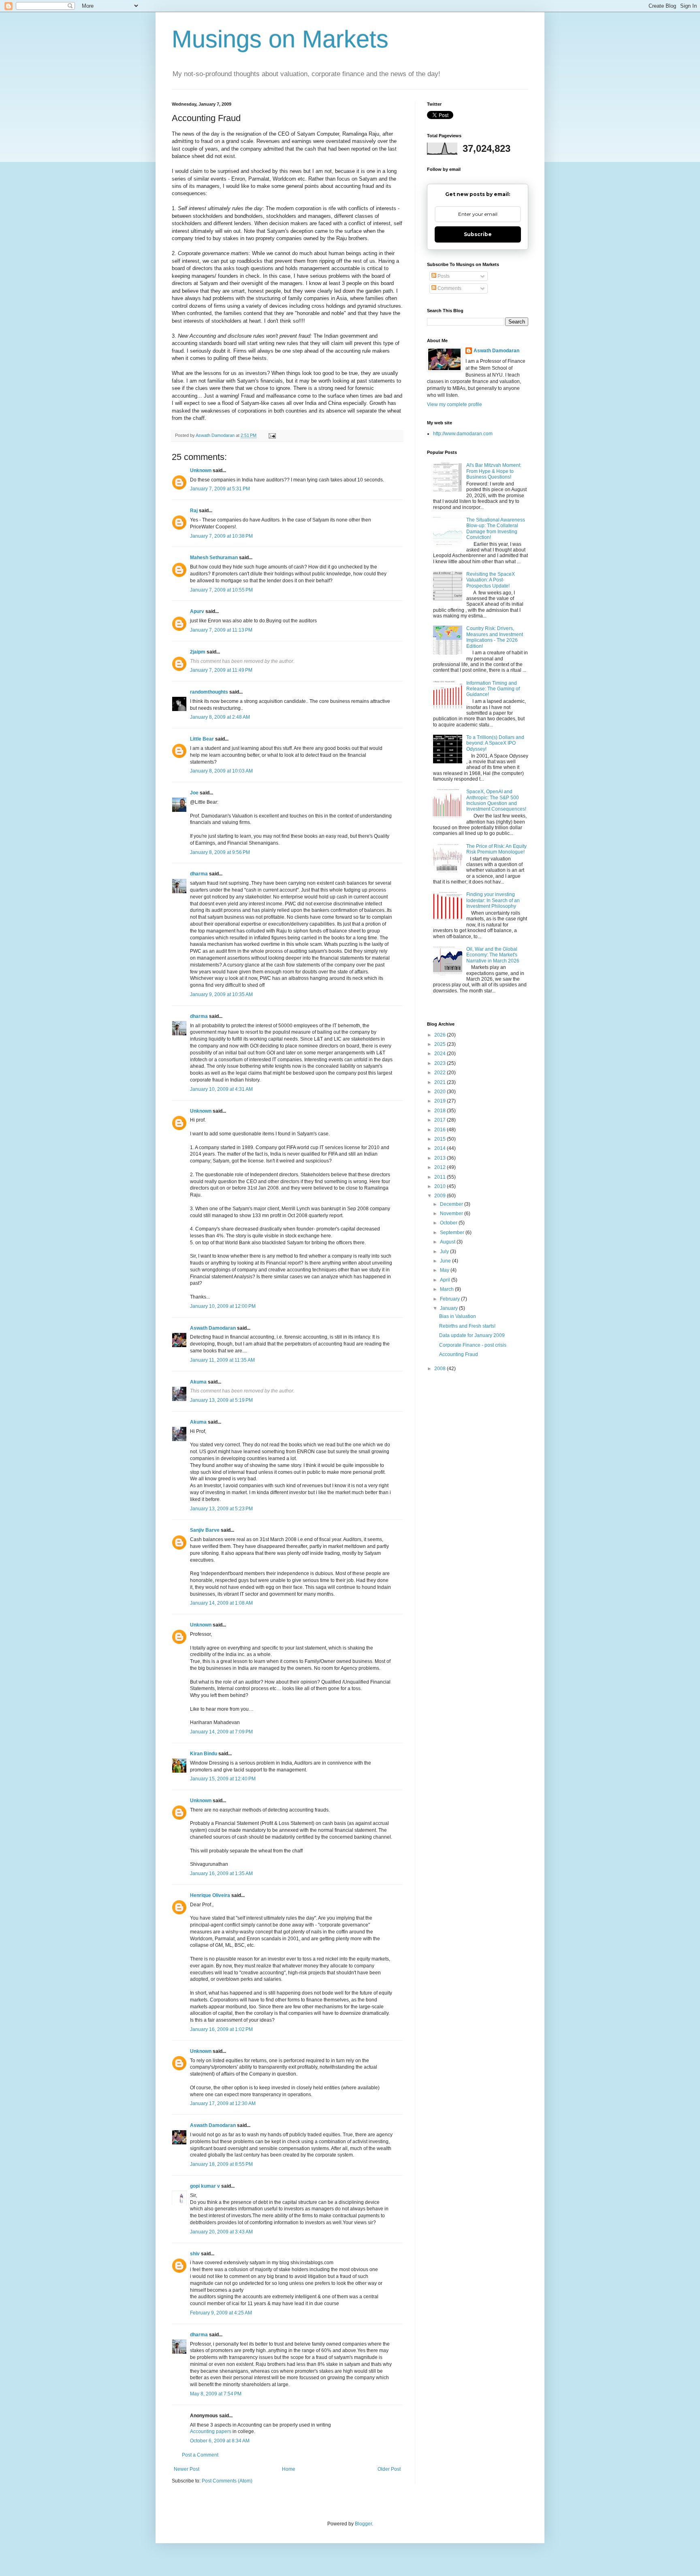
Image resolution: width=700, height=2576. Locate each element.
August (448, 1242)
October (449, 1223)
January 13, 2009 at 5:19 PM (221, 1400)
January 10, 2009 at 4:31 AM (221, 1089)
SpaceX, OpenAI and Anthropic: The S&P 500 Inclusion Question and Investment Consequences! (496, 800)
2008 (441, 1369)
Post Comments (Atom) (227, 2481)
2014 (441, 1148)
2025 (441, 1044)
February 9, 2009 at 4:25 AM (221, 2313)
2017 (441, 1120)
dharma (199, 874)
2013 (441, 1158)
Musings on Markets (280, 39)
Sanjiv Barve (205, 1530)
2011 (441, 1177)
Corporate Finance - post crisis (473, 1345)
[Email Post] (272, 435)
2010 (441, 1186)
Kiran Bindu (204, 1754)
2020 (441, 1092)
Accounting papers (211, 2431)
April (446, 1280)
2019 (441, 1101)
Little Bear (202, 739)
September (453, 1233)
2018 (441, 1111)
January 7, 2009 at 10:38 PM (221, 536)
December (452, 1204)
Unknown (201, 470)
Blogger (363, 2524)
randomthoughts (209, 692)
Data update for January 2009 (472, 1335)
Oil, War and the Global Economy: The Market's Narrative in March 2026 (493, 955)
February (450, 1299)
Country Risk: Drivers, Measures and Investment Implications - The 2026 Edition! (495, 637)
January (449, 1308)
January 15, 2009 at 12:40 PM (223, 1779)
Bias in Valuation (458, 1316)
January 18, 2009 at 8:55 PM (221, 2164)
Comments (449, 288)
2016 (441, 1130)
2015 (441, 1139)
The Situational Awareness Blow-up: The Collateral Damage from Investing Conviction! (496, 529)
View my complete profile (455, 404)
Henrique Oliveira (210, 1895)
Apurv (197, 611)
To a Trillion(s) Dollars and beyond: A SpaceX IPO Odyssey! (495, 743)
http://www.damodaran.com (463, 434)
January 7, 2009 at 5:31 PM (220, 489)
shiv (195, 2254)
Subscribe (478, 234)
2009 (441, 1196)
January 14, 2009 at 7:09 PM (221, 1732)
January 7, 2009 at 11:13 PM (221, 630)
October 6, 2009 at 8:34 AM (220, 2441)
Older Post (389, 2469)
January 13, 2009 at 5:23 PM (221, 1509)
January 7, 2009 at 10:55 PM (221, 590)
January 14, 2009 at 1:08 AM (221, 1603)
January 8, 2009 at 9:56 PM (220, 852)
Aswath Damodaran (213, 1328)
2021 (441, 1082)
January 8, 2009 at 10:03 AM (221, 771)
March (447, 1289)
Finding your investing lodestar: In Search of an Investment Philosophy (493, 900)
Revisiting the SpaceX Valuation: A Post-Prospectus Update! (491, 580)
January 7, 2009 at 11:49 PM (221, 670)
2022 (441, 1073)
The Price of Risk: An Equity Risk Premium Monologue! (496, 849)
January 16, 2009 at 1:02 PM (221, 2029)
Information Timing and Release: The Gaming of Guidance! (493, 689)
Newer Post (187, 2469)
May (445, 1270)
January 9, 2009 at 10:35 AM (221, 994)
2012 (441, 1167)
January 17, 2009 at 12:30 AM (223, 2103)
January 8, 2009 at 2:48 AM (220, 717)
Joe (194, 793)
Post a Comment (200, 2455)
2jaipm (198, 652)
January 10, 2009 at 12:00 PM (223, 1306)
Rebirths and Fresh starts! (467, 1326)
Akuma (198, 1382)
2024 (441, 1054)
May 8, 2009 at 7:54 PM (216, 2394)
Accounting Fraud (459, 1354)
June (446, 1261)
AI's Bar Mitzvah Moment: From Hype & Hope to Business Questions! (494, 471)
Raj (194, 511)
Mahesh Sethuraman (214, 558)
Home (289, 2469)
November (452, 1213)
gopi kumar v (205, 2186)
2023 (441, 1063)
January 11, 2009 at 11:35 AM (222, 1360)
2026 (441, 1035)
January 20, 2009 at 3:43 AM (221, 2232)
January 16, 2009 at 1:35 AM (221, 1873)
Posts (443, 276)
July (445, 1252)
